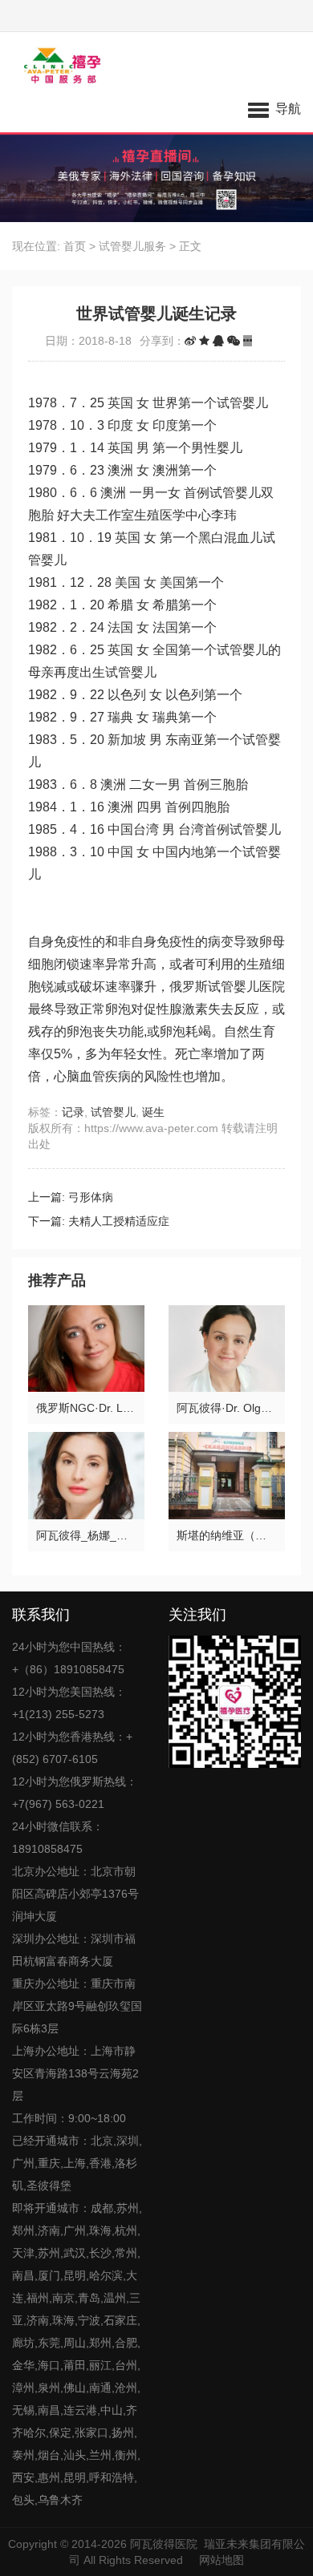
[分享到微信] (234, 341)
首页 (75, 246)
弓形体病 (91, 1197)
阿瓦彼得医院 (164, 2544)
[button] (274, 108)
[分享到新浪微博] (190, 341)
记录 (73, 1112)
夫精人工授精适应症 (119, 1221)
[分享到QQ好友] (218, 341)
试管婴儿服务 (132, 246)
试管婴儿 (113, 1112)
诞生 (153, 1112)
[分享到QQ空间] (204, 341)
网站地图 (222, 2560)
